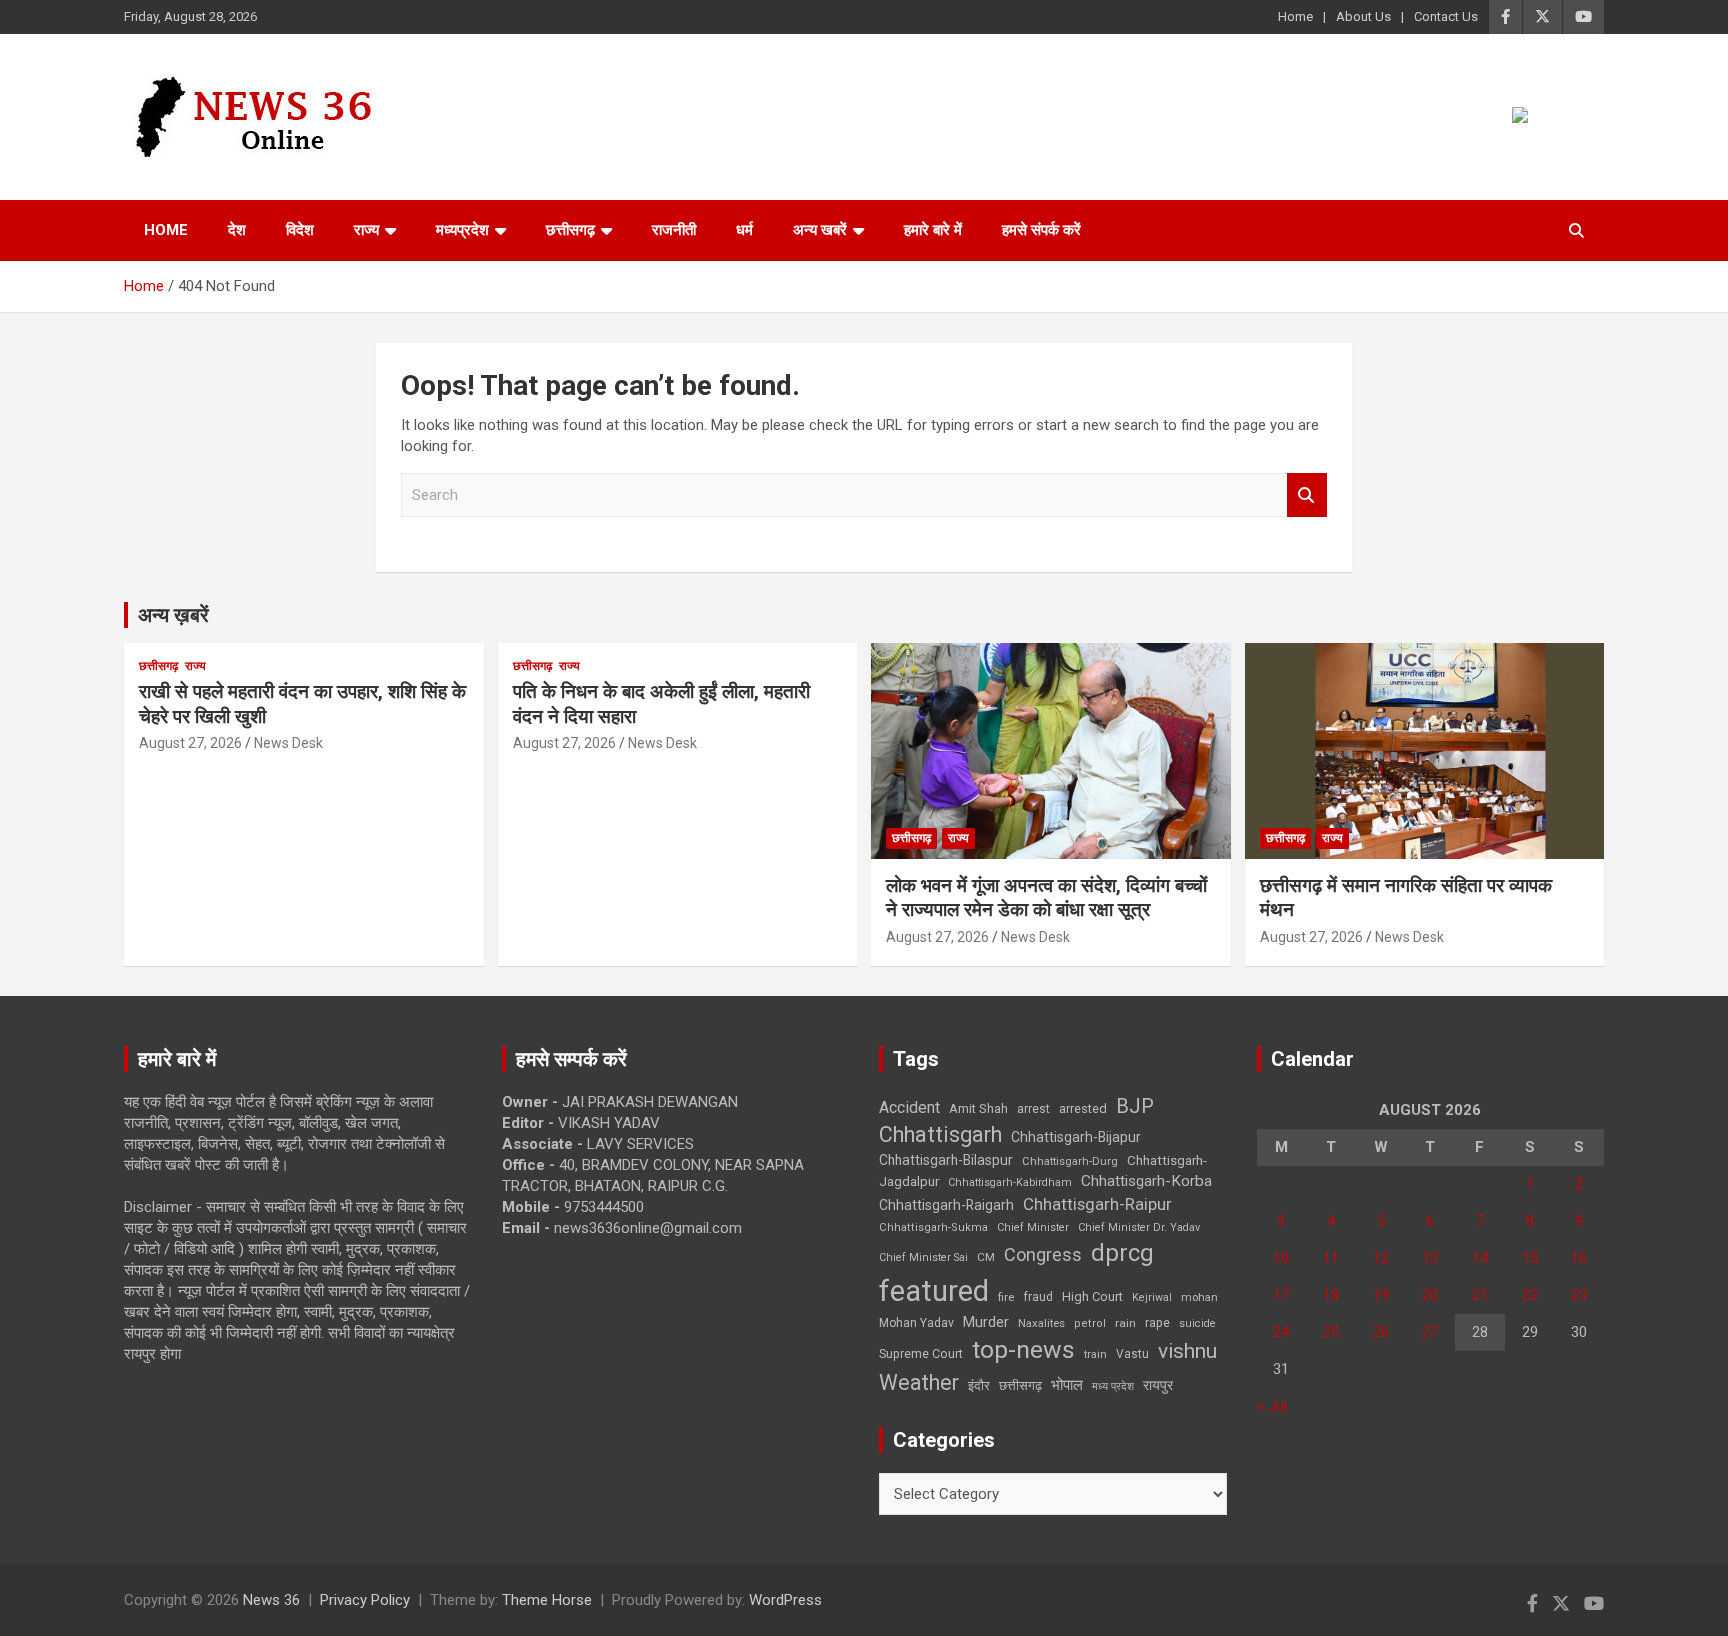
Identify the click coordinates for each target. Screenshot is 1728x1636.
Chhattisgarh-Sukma (933, 1227)
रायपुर (1158, 1385)
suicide (1197, 1323)
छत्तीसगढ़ (570, 230)
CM (986, 1257)
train (1095, 1354)
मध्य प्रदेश (1113, 1386)
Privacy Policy (365, 1600)
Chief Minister (1033, 1227)
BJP (1135, 1106)
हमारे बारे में (933, 230)
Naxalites (1041, 1323)
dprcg (1122, 1253)
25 (1331, 1332)
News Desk (288, 743)
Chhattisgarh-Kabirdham (1010, 1182)
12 (1381, 1258)
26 (1381, 1332)
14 (1480, 1258)
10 (1281, 1258)
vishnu (1187, 1351)
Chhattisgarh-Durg (1070, 1161)
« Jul (1272, 1406)
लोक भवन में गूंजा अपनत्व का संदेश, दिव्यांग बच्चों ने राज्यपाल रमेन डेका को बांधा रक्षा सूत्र (1046, 898)
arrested (1083, 1108)
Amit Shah (978, 1108)
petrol (1090, 1323)
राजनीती (674, 230)
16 (1579, 1258)
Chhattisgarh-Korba (1146, 1181)
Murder (986, 1322)
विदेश (300, 230)
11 (1331, 1258)
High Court (1092, 1296)
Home (1295, 16)
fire (1006, 1297)
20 (1430, 1295)
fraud (1038, 1297)
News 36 (271, 1600)
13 (1430, 1258)
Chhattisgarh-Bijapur (1076, 1137)
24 (1281, 1332)
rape (1157, 1322)
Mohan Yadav (916, 1323)
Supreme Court (921, 1353)
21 (1480, 1295)
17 (1281, 1295)
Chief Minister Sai (923, 1257)
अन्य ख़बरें (173, 615)
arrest (1033, 1109)
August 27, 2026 (190, 743)
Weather (919, 1382)
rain (1125, 1323)
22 (1530, 1295)
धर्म (744, 230)
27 (1430, 1332)
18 (1331, 1295)
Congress (1043, 1254)
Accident (909, 1107)
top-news (1023, 1349)
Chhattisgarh (940, 1134)
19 (1381, 1295)
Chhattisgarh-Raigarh (946, 1205)
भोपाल (1067, 1385)
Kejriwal (1152, 1297)
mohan (1199, 1297)
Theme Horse (547, 1600)
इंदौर (979, 1385)
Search (1307, 495)
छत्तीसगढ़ (1020, 1385)
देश (237, 230)
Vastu (1132, 1354)
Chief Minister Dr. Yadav (1139, 1227)
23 (1579, 1295)
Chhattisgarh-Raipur (1097, 1204)
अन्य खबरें (820, 230)
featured (934, 1291)
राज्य (366, 230)
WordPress (785, 1600)
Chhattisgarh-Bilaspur (946, 1160)
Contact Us (1446, 16)
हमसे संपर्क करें (1041, 230)
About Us (1363, 16)
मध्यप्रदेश (462, 230)
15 (1530, 1258)
